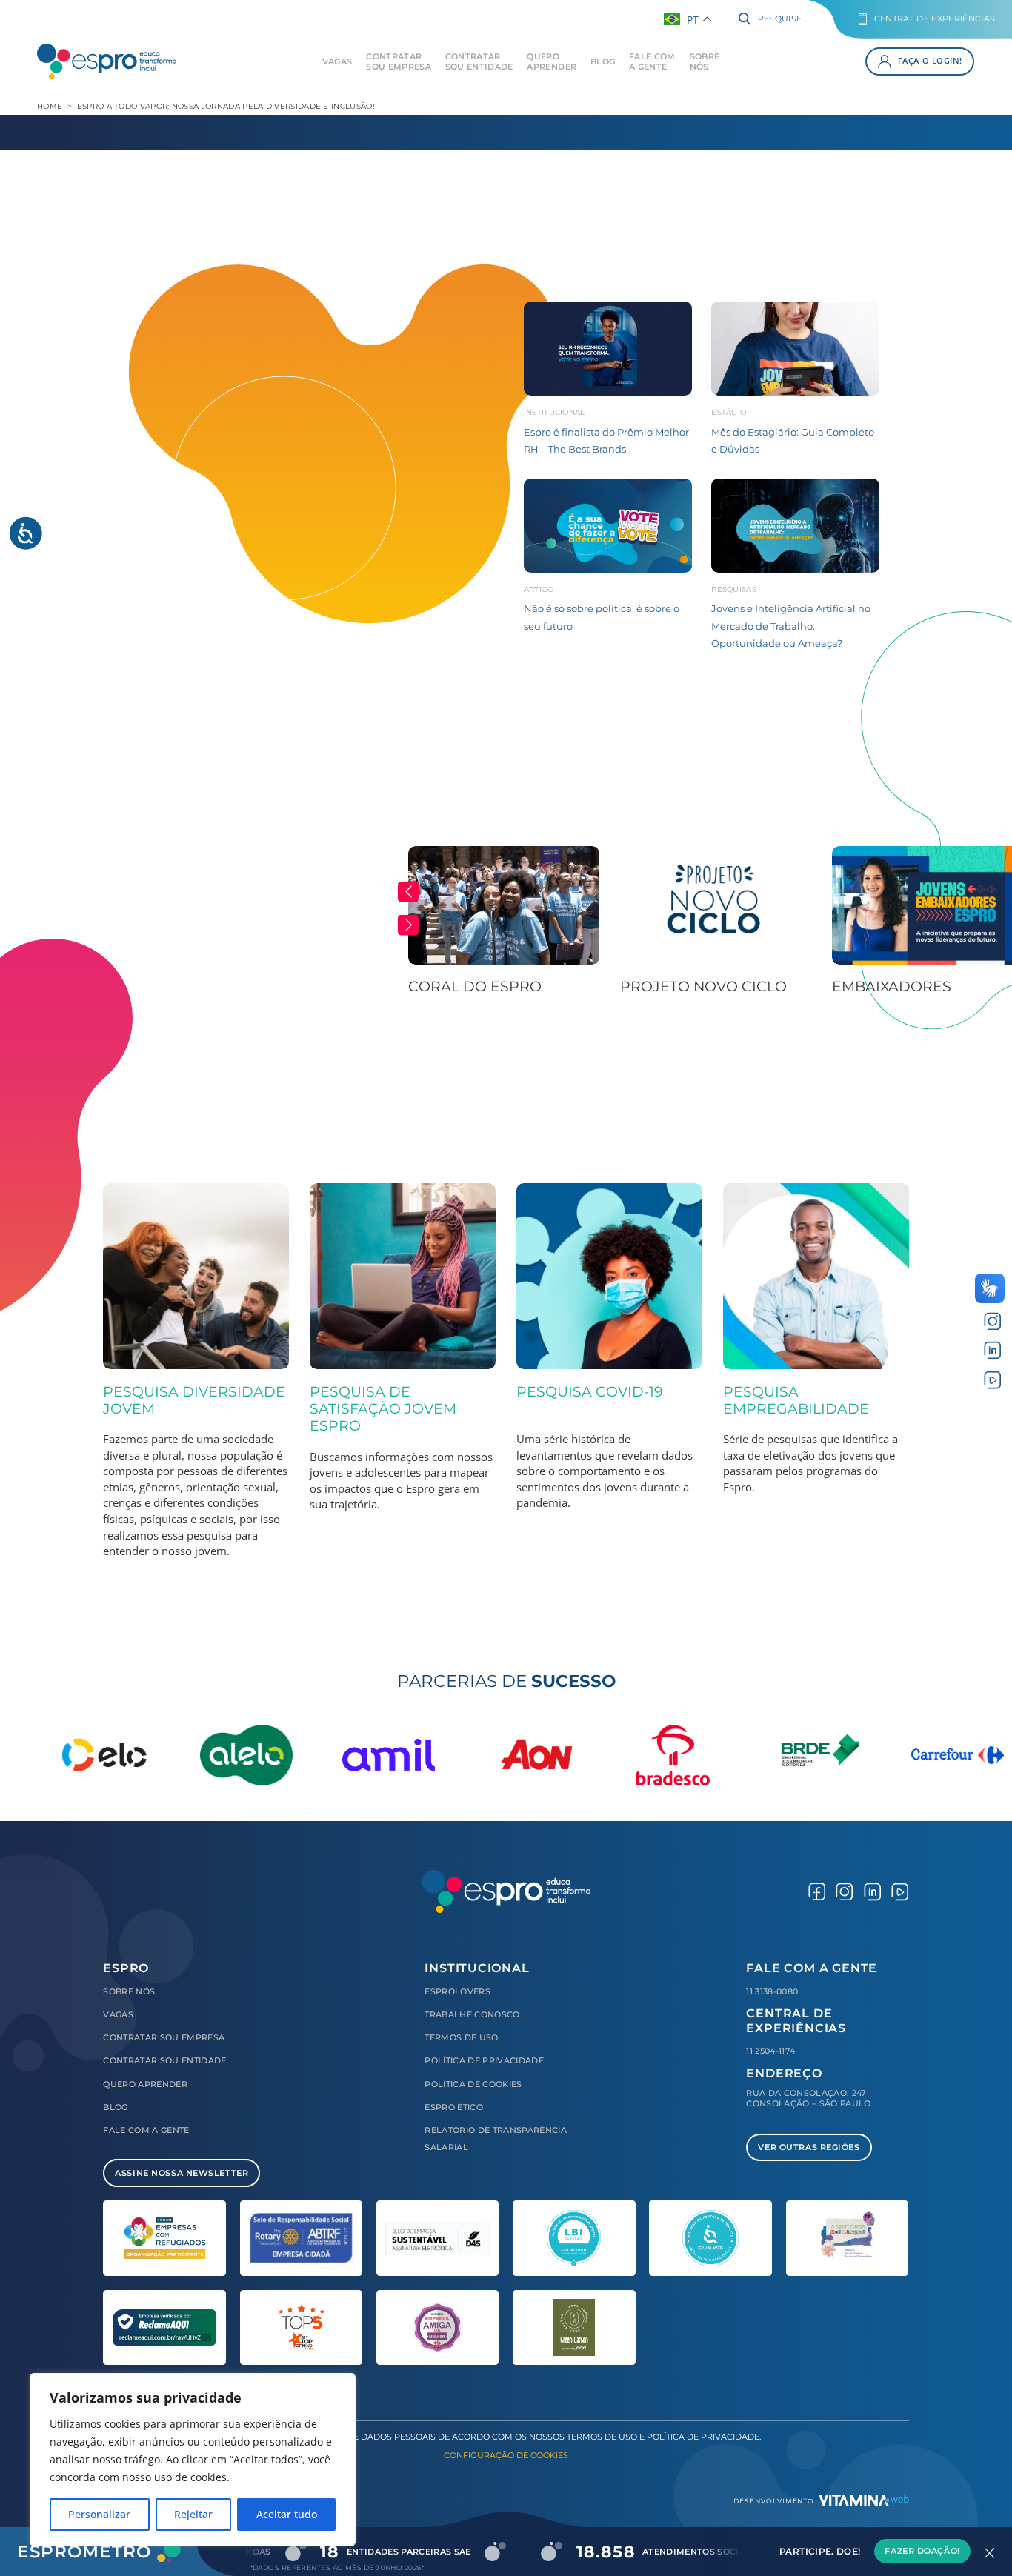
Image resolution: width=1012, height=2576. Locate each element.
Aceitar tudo (287, 2514)
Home (50, 106)
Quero (552, 61)
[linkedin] (992, 1350)
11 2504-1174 (770, 2051)
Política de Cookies (473, 2084)
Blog (603, 61)
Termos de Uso (461, 2037)
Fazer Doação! (922, 2552)
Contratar (399, 61)
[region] (193, 2460)
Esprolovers (457, 1991)
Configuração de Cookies (506, 2455)
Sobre (705, 61)
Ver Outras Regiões (809, 2147)
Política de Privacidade (484, 2060)
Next (408, 925)
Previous (408, 891)
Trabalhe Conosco (472, 2014)
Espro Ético (454, 2107)
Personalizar (99, 2514)
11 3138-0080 (772, 1991)
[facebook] (817, 1891)
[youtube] (992, 1379)
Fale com (652, 61)
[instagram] (992, 1320)
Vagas (337, 61)
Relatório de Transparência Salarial (496, 2138)
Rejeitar (193, 2514)
